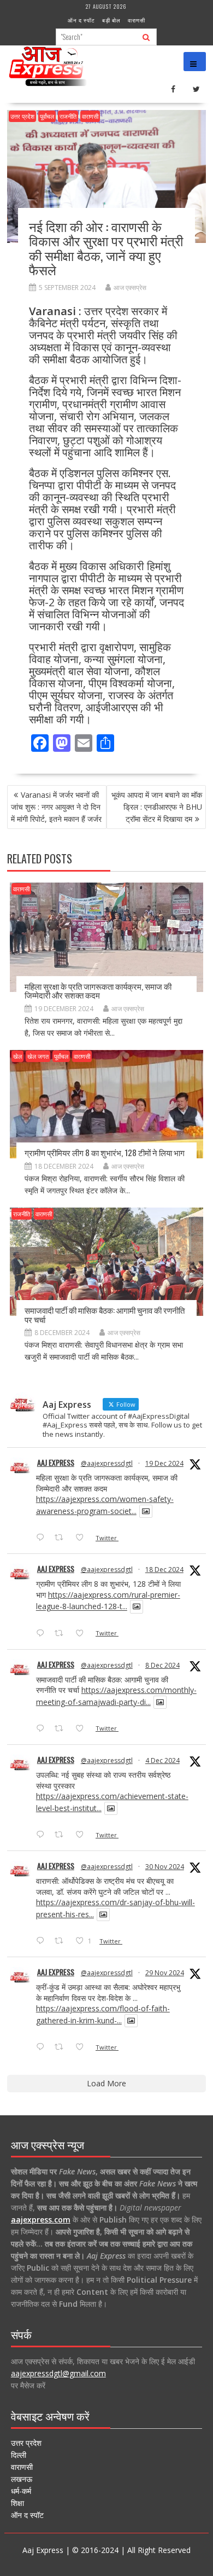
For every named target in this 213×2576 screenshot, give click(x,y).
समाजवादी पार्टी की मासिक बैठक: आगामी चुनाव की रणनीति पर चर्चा (105, 1315)
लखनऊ (22, 2479)
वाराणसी (137, 20)
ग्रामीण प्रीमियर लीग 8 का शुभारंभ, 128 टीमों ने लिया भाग (105, 1152)
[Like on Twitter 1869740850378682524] (83, 1538)
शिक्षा (17, 2503)
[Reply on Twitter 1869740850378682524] (43, 1538)
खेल (17, 1056)
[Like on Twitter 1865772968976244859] (83, 1729)
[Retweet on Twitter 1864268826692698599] (62, 1835)
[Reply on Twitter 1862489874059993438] (43, 2047)
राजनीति (68, 116)
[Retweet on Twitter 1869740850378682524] (62, 1538)
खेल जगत (38, 1056)
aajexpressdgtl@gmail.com (58, 2373)
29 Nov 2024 (165, 1973)
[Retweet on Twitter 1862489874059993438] (62, 2047)
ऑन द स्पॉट (81, 20)
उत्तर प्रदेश (22, 116)
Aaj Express (56, 1462)
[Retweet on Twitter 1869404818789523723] (62, 1634)
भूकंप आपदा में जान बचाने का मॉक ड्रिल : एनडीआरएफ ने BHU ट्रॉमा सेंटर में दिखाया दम (157, 807)
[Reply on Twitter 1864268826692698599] (43, 1835)
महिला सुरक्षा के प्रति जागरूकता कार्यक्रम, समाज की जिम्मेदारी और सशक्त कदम (98, 991)
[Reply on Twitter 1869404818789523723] (43, 1634)
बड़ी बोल (111, 20)
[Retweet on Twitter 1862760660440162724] (62, 1941)
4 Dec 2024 (162, 1760)
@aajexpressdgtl (107, 1463)
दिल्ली (19, 2455)
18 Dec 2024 (164, 1570)
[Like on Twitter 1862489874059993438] (83, 2047)
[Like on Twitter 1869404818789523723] (83, 1634)
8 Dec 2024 (162, 1665)
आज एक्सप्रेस (130, 288)
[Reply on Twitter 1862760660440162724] (43, 1941)
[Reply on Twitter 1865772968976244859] (43, 1729)
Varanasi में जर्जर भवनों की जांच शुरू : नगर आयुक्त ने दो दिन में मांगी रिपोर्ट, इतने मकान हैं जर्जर (56, 807)
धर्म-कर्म (21, 2491)
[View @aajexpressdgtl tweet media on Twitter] (146, 1511)
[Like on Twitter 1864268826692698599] (83, 1835)
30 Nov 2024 (165, 1867)
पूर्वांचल (47, 116)
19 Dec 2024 (164, 1463)
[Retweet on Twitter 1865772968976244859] (62, 1729)
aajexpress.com (41, 2220)
